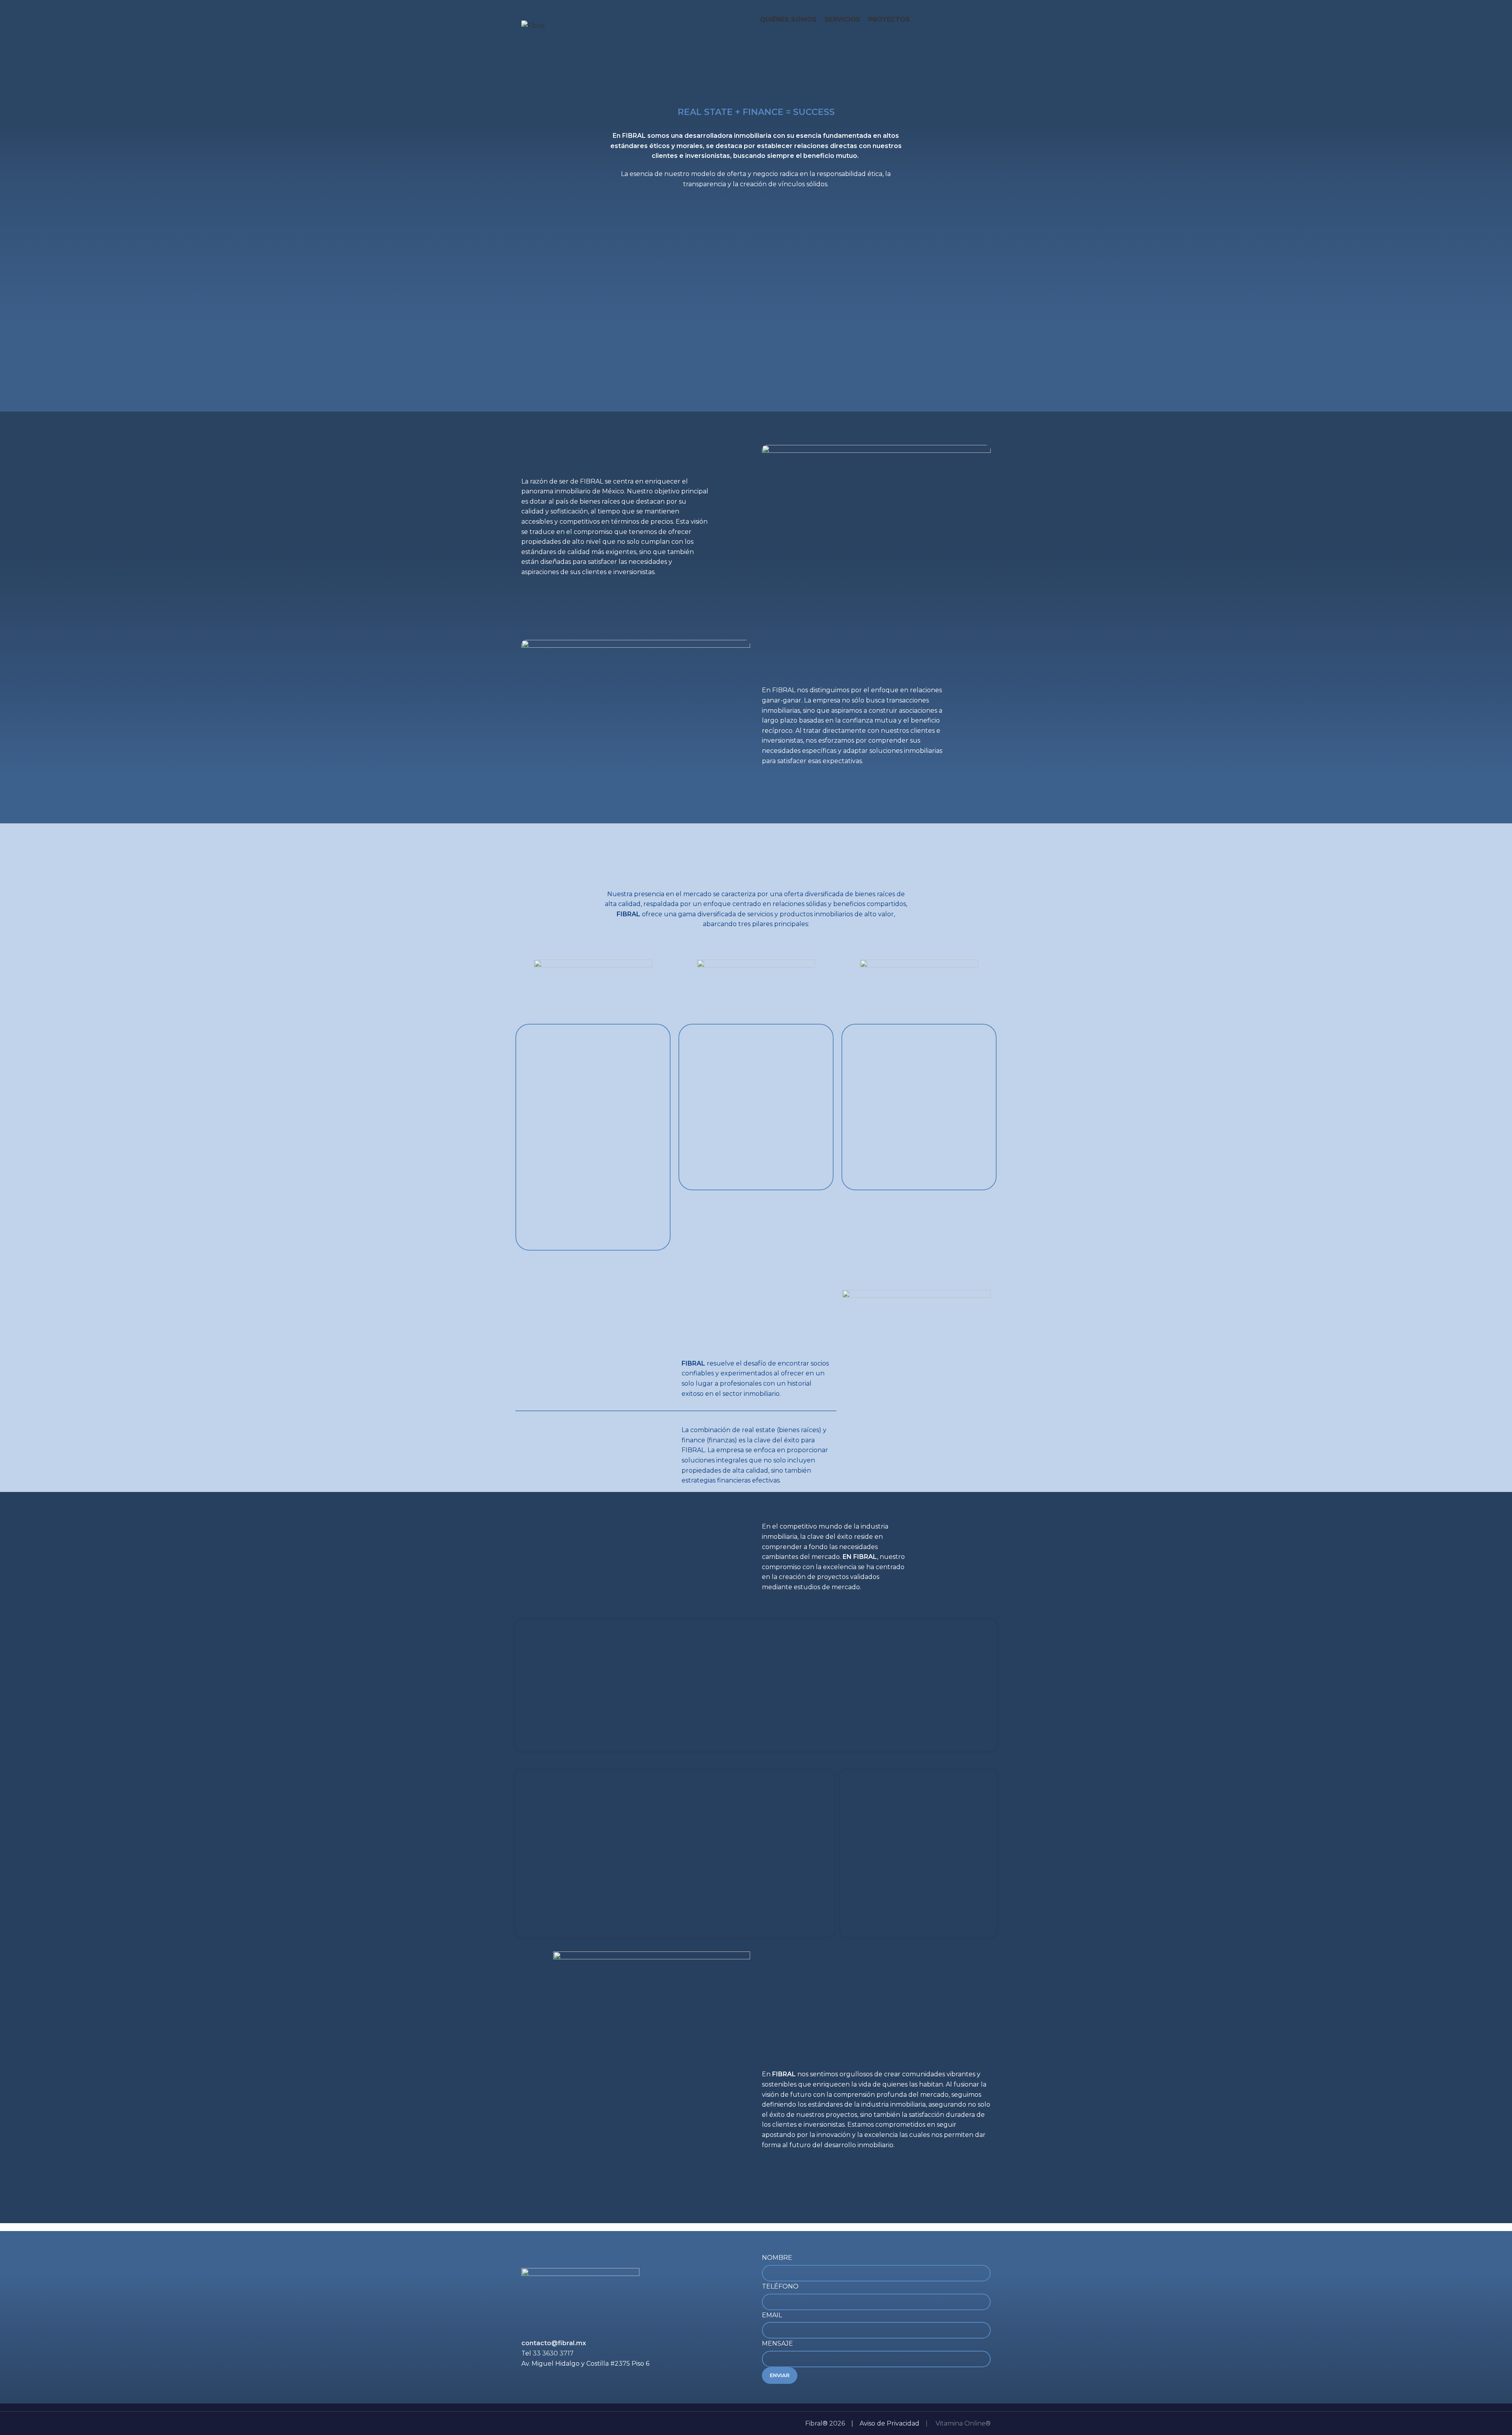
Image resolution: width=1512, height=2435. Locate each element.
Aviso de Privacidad (889, 2423)
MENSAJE (777, 2343)
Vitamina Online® (962, 2423)
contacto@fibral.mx (554, 2343)
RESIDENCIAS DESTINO (675, 1770)
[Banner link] (576, 1685)
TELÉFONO (780, 2286)
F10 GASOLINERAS (918, 1770)
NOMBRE (777, 2258)
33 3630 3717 (553, 2353)
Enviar (780, 2375)
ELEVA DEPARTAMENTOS (756, 1620)
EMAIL (772, 2315)
